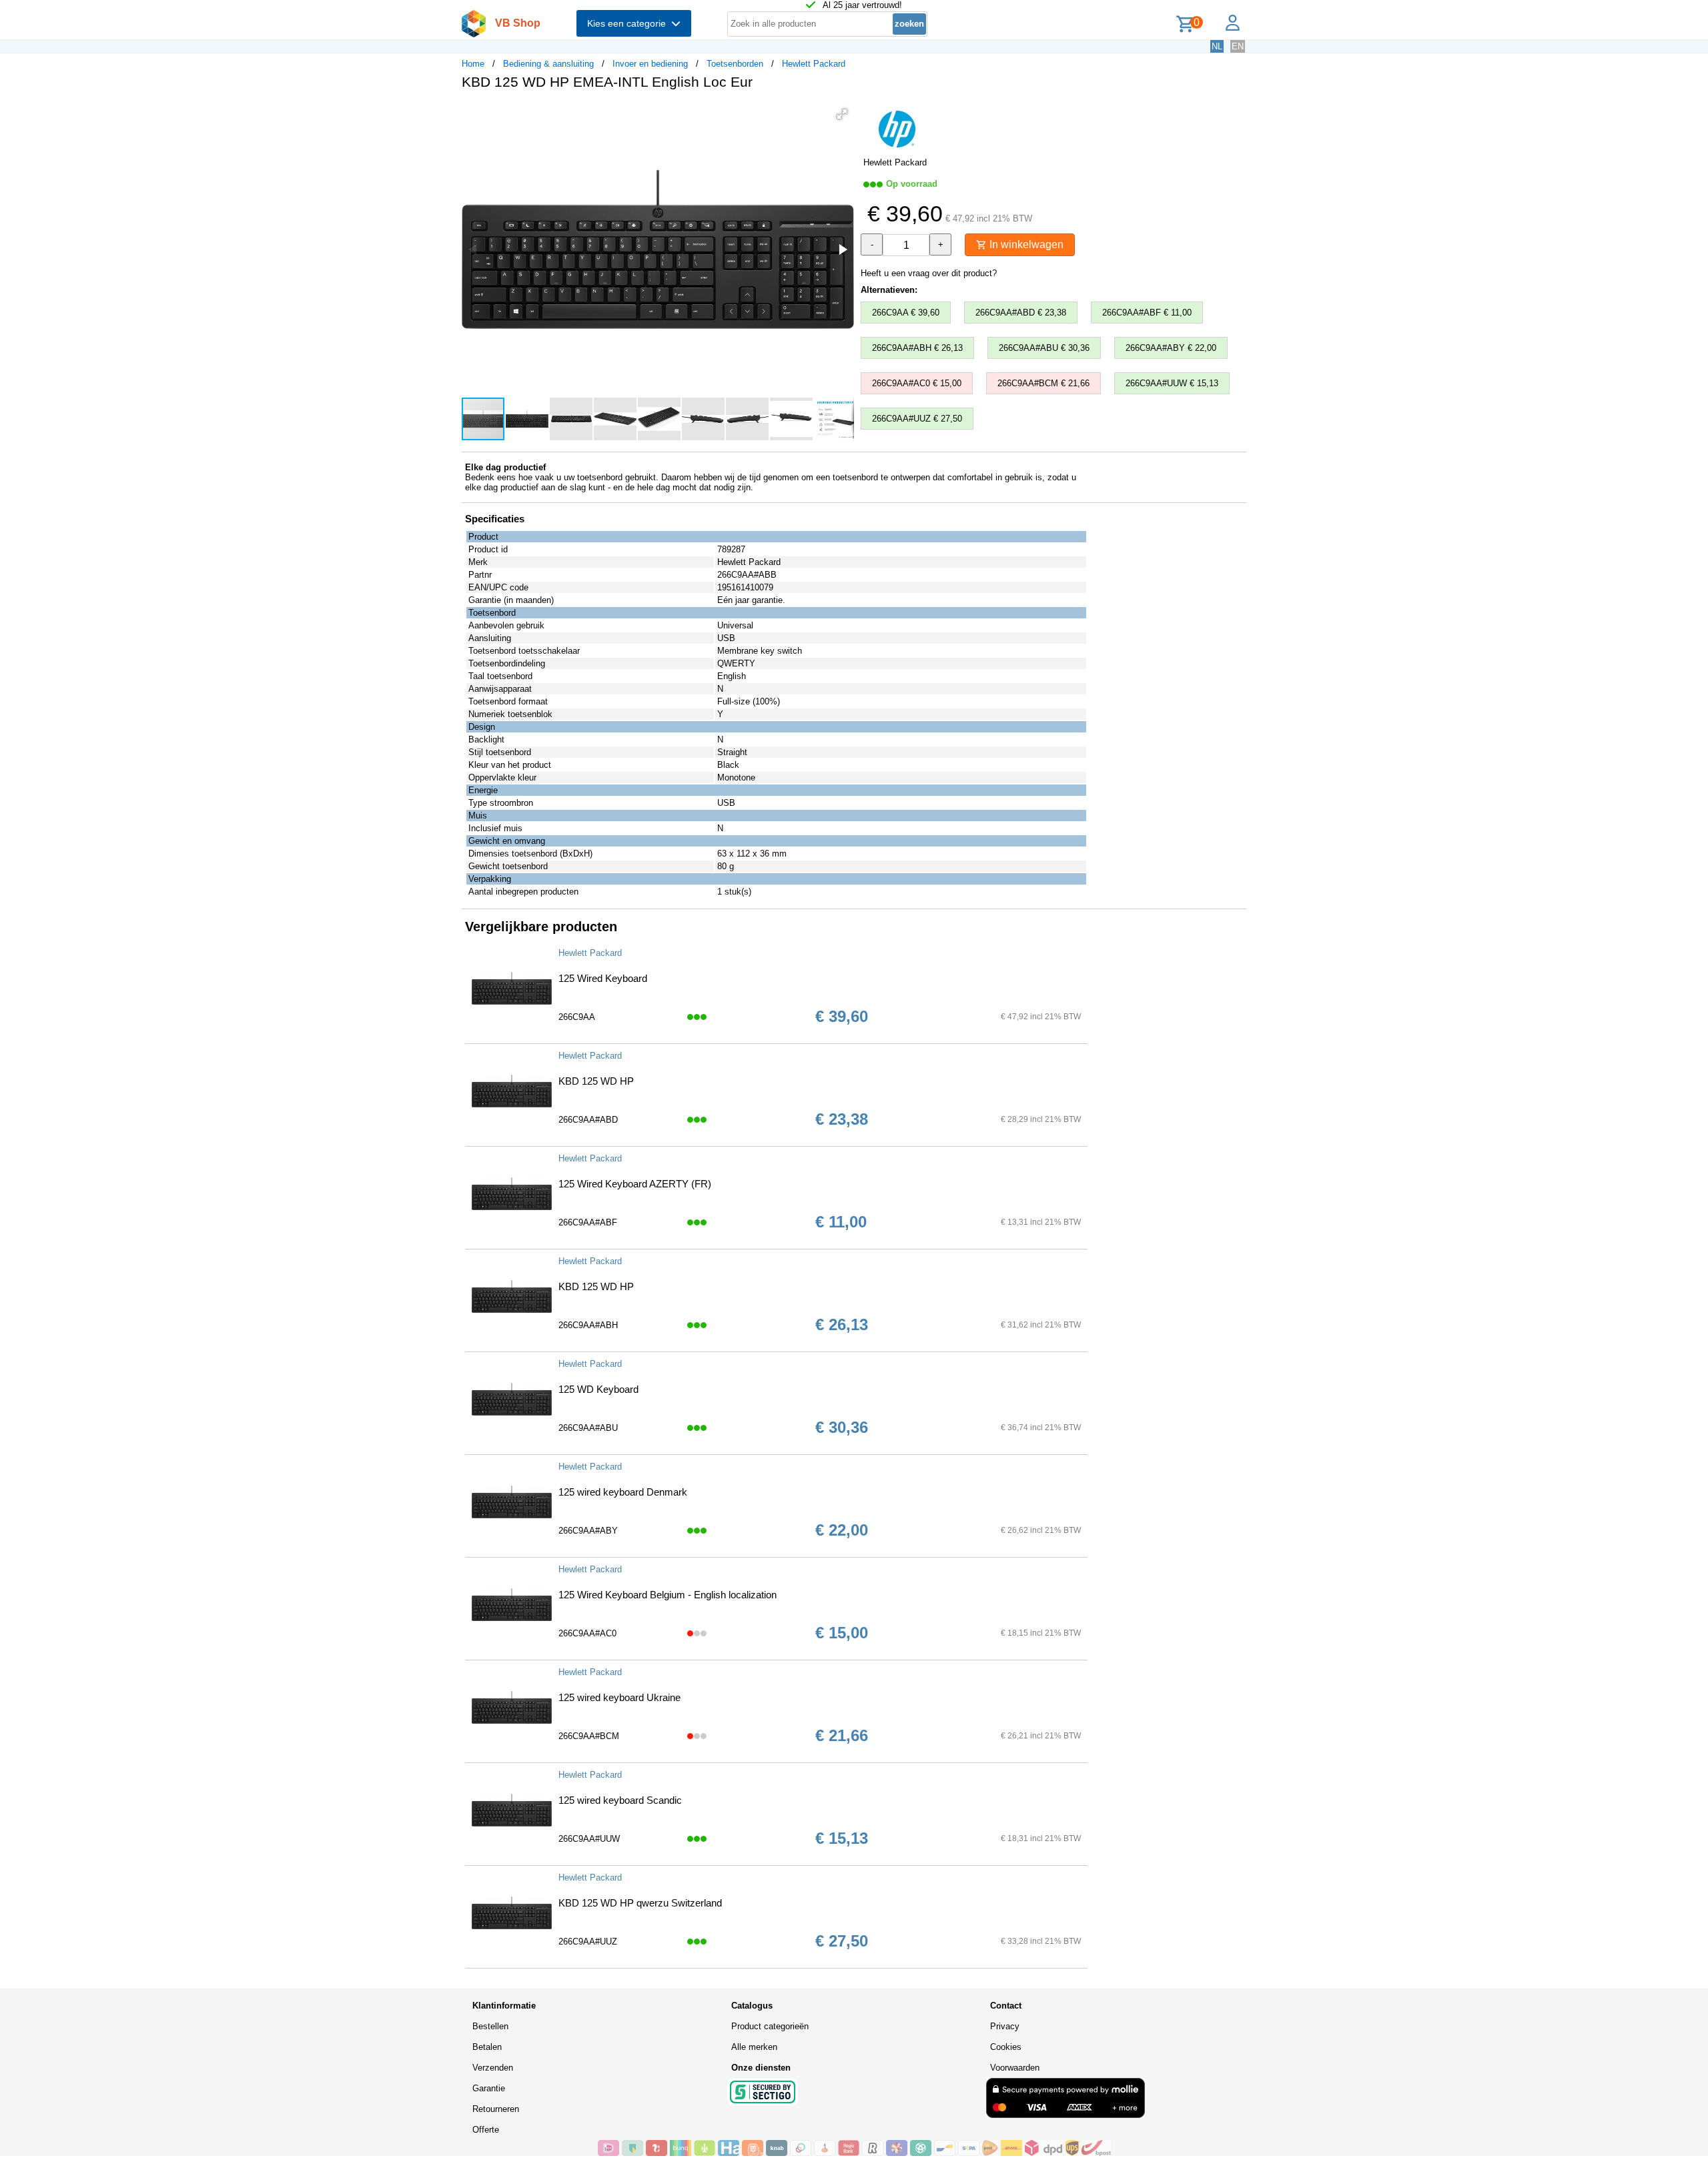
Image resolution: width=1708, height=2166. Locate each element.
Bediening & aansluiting (548, 64)
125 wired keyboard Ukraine (619, 1697)
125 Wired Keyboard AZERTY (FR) (635, 1184)
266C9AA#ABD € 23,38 (1021, 313)
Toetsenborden (735, 64)
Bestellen (490, 2026)
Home (473, 64)
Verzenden (493, 2068)
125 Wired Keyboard (603, 978)
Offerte (486, 2130)
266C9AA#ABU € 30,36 (1044, 348)
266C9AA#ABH (588, 1325)
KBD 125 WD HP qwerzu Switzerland (640, 1903)
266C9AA (577, 1017)
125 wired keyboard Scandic (620, 1800)
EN (1238, 46)
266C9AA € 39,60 (906, 313)
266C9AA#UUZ (588, 1942)
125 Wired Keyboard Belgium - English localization (668, 1595)
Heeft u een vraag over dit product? (929, 273)
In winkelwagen (1025, 244)
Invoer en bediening (650, 64)
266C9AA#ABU (588, 1428)
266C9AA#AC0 (587, 1633)
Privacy (1005, 2026)
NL (1217, 46)
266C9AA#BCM (589, 1736)
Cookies (1006, 2047)
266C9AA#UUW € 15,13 (1172, 383)
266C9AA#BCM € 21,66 (1043, 383)
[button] (842, 114)
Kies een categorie (629, 23)
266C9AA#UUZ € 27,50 (917, 419)
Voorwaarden (1015, 2068)
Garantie (489, 2088)
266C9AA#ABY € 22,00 (1171, 348)
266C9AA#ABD (588, 1120)
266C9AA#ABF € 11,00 (1147, 313)
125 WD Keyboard (598, 1389)
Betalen (487, 2047)
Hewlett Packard (814, 64)
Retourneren (496, 2109)
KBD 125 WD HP (596, 1081)
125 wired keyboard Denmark (623, 1492)
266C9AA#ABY (588, 1531)
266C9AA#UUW (589, 1839)
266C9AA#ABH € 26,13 (917, 348)
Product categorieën (770, 2026)
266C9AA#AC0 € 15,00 (917, 383)
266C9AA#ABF (588, 1222)
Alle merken (754, 2047)
